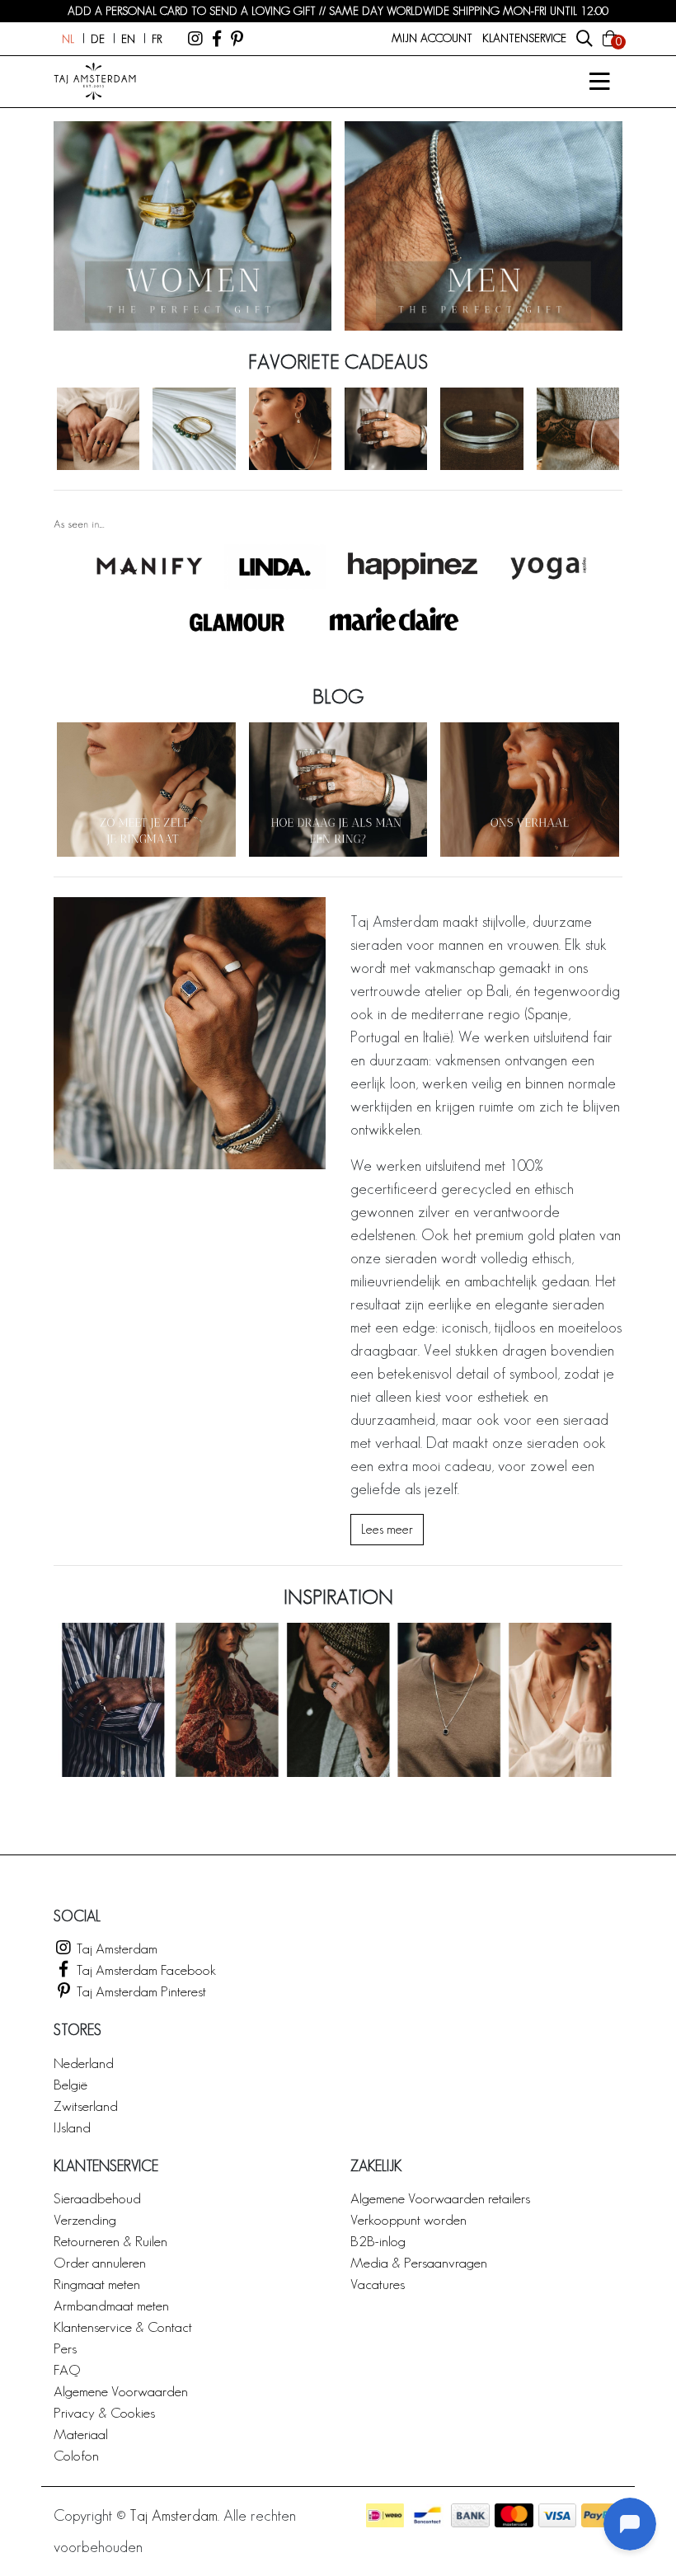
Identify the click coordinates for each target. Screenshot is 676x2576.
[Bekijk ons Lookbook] (338, 1699)
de (98, 39)
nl (68, 39)
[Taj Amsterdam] (195, 39)
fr (157, 39)
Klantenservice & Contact (123, 2327)
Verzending (85, 2219)
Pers (65, 2348)
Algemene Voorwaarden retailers (440, 2198)
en (128, 39)
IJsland (72, 2127)
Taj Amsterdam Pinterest (140, 1991)
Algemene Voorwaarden (121, 2391)
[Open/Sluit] (599, 82)
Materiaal (81, 2434)
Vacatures (378, 2284)
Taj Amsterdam (115, 1948)
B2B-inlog (378, 2241)
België (70, 2084)
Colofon (76, 2455)
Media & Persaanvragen (419, 2262)
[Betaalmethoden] (385, 2515)
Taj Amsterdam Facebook (145, 1970)
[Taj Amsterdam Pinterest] (237, 39)
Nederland (84, 2063)
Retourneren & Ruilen (110, 2241)
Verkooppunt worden (408, 2219)
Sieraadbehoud (97, 2198)
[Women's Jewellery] (192, 226)
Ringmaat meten (97, 2284)
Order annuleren (100, 2262)
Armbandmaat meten (111, 2305)
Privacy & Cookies (104, 2412)
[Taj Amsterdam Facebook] (217, 39)
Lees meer (387, 1529)
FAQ (67, 2369)
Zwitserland (86, 2106)
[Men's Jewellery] (484, 226)
